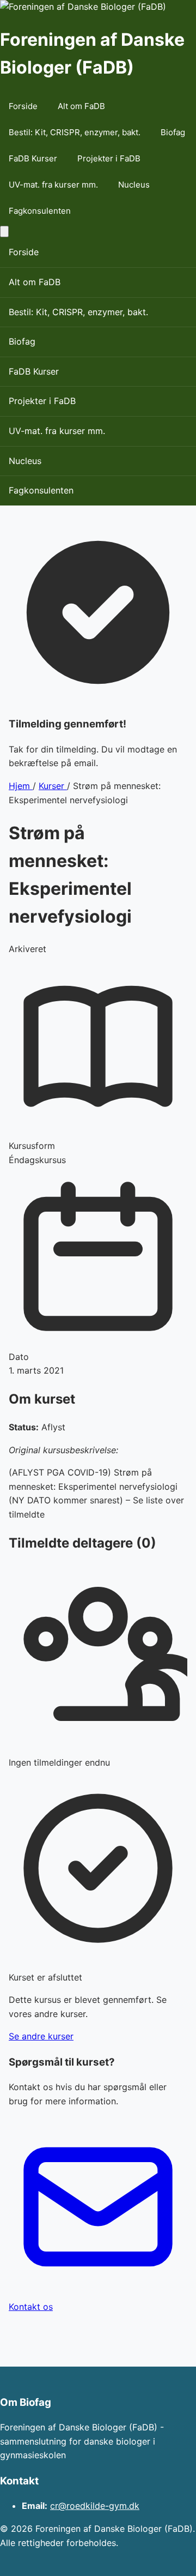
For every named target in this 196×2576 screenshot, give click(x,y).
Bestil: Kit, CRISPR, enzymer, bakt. (75, 132)
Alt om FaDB (81, 106)
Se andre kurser (41, 2036)
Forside (23, 106)
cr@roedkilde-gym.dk (95, 2506)
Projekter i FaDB (109, 158)
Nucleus (134, 185)
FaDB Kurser (33, 158)
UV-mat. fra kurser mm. (53, 185)
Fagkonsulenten (40, 211)
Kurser (53, 786)
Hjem (21, 786)
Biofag (173, 132)
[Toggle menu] (4, 231)
